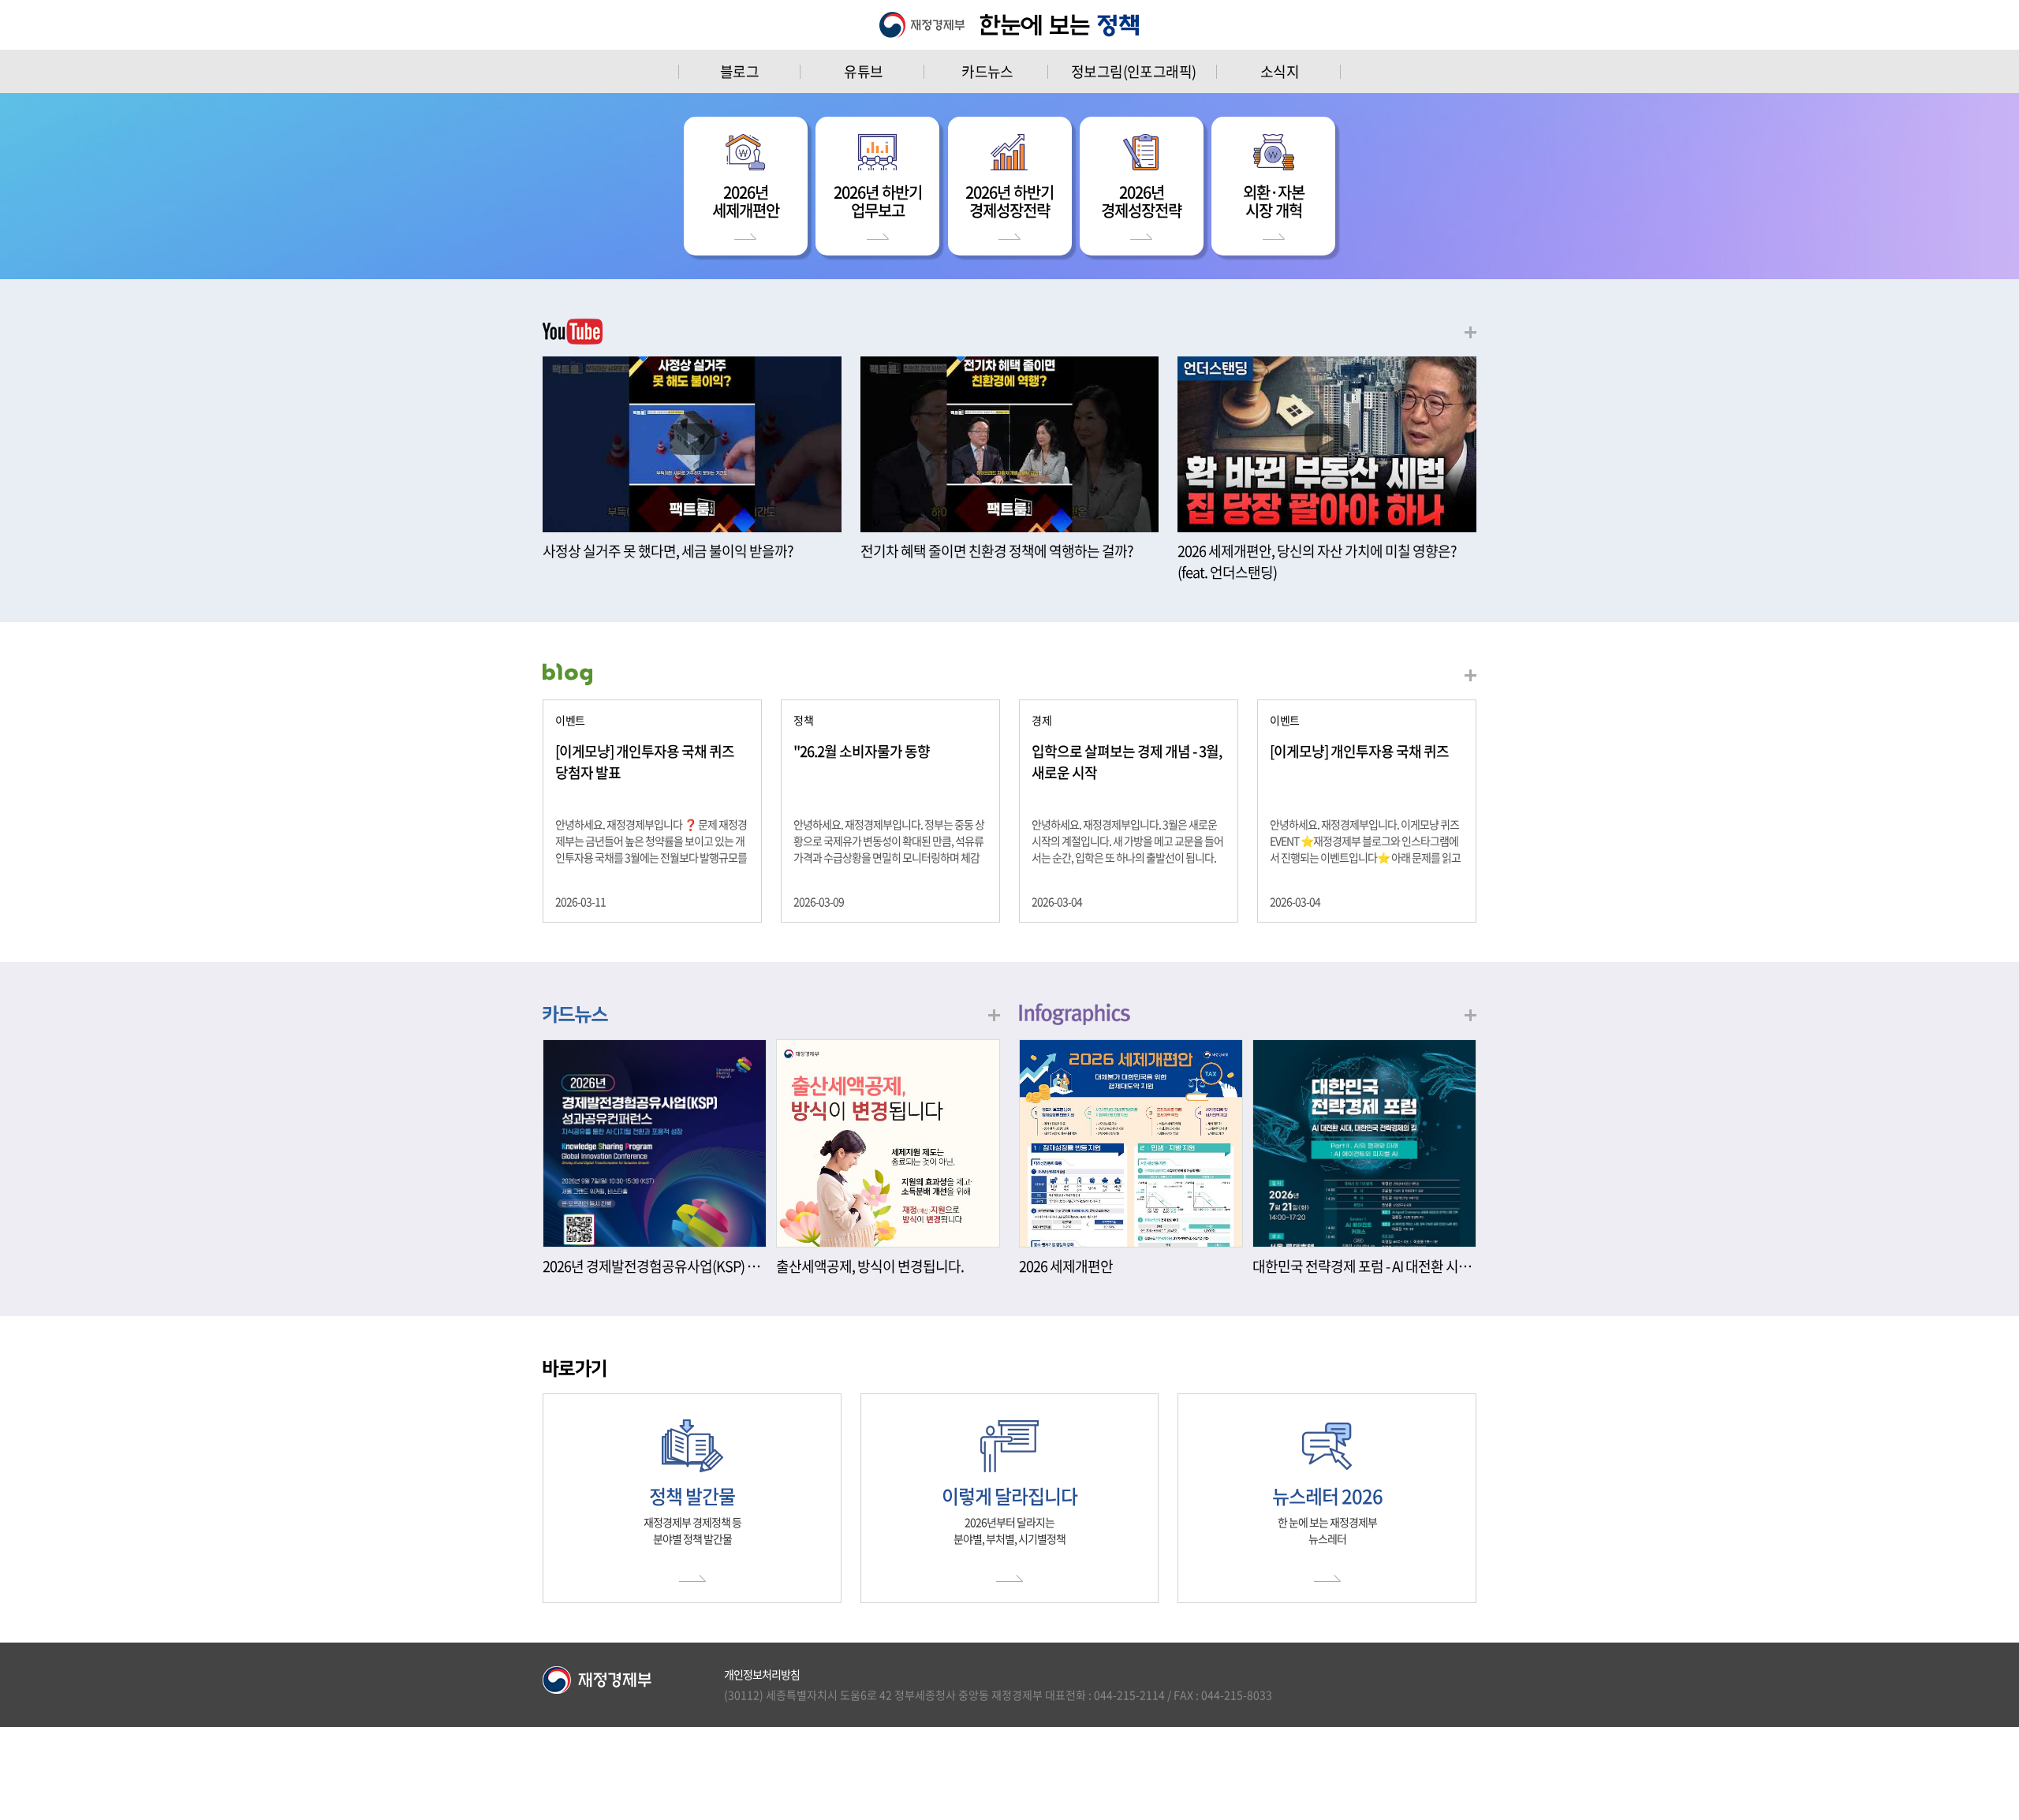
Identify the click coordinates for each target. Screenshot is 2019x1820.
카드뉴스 (987, 71)
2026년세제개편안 (746, 201)
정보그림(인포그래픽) (1133, 71)
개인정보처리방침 (762, 1674)
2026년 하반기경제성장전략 (1009, 201)
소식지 (1280, 71)
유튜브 (863, 71)
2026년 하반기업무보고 (878, 201)
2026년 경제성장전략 (1141, 201)
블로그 (739, 71)
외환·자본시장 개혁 (1274, 201)
